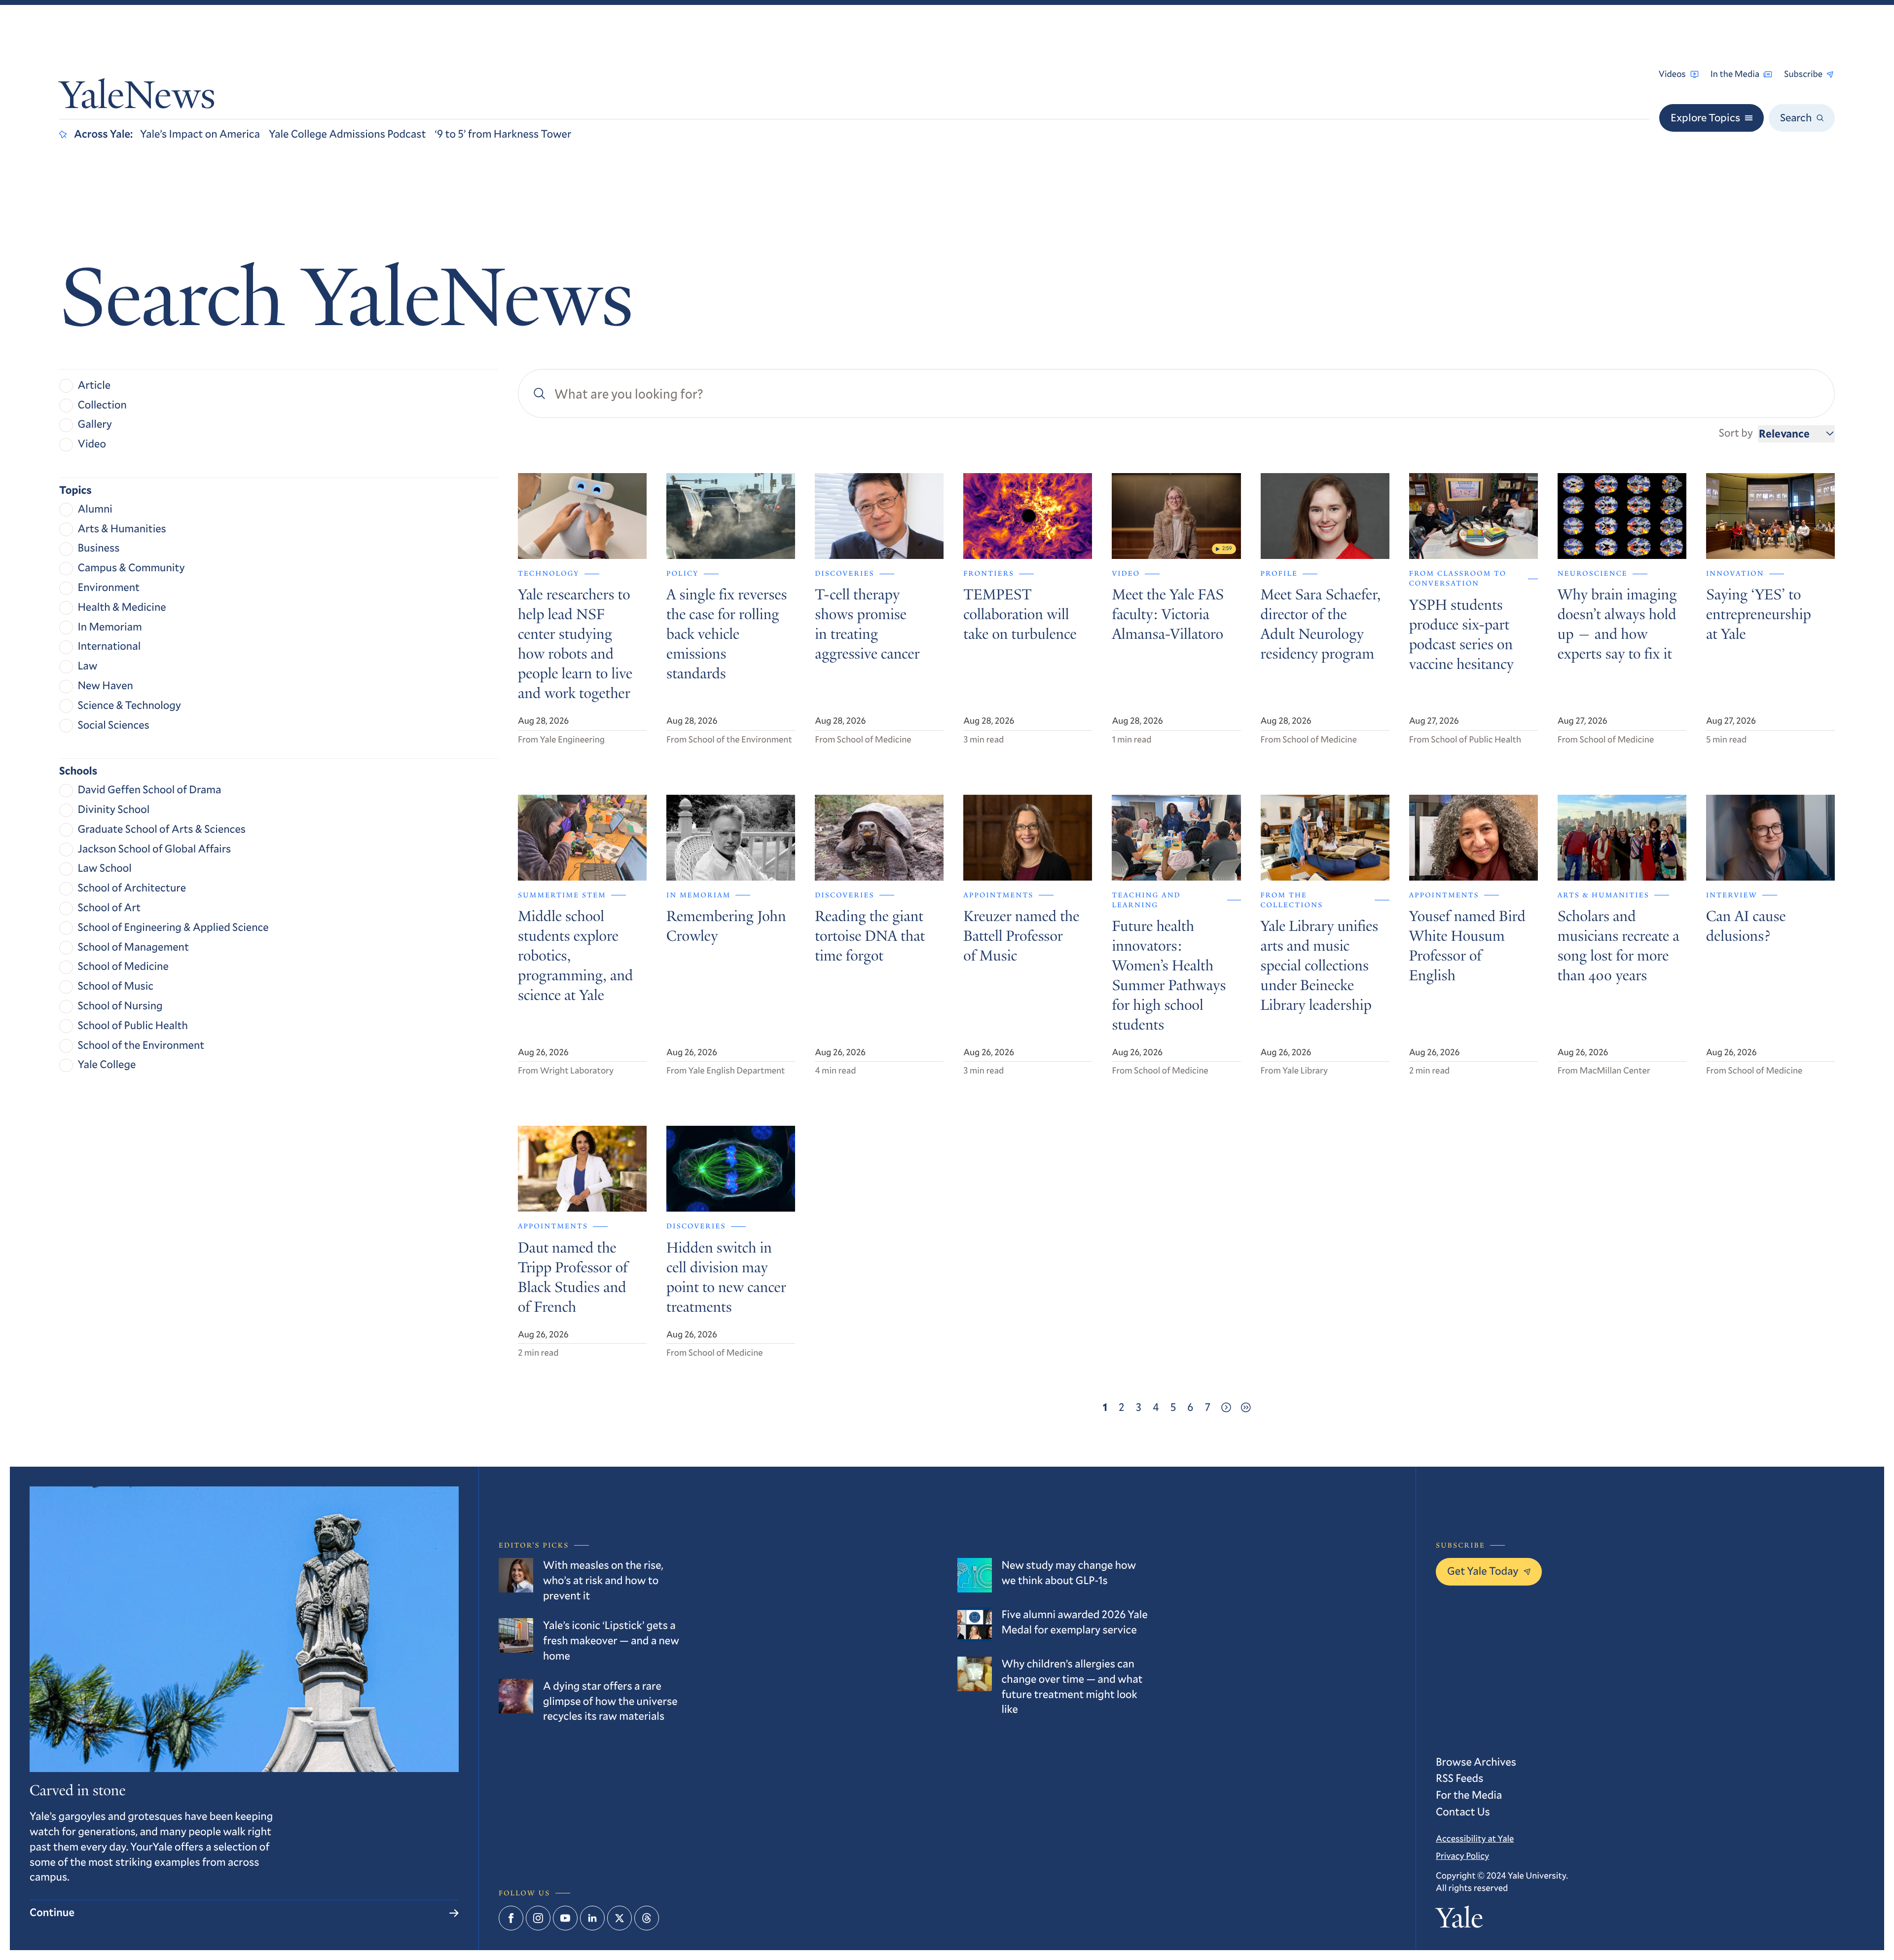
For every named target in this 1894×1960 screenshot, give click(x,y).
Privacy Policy (1462, 1855)
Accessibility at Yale (1475, 1838)
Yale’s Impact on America (200, 134)
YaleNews (137, 99)
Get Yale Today (1483, 1571)
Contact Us (1463, 1812)
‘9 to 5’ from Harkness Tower (503, 134)
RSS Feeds (1459, 1778)
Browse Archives (1476, 1762)
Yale (1459, 1921)
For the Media (1469, 1795)
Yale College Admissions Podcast (347, 134)
